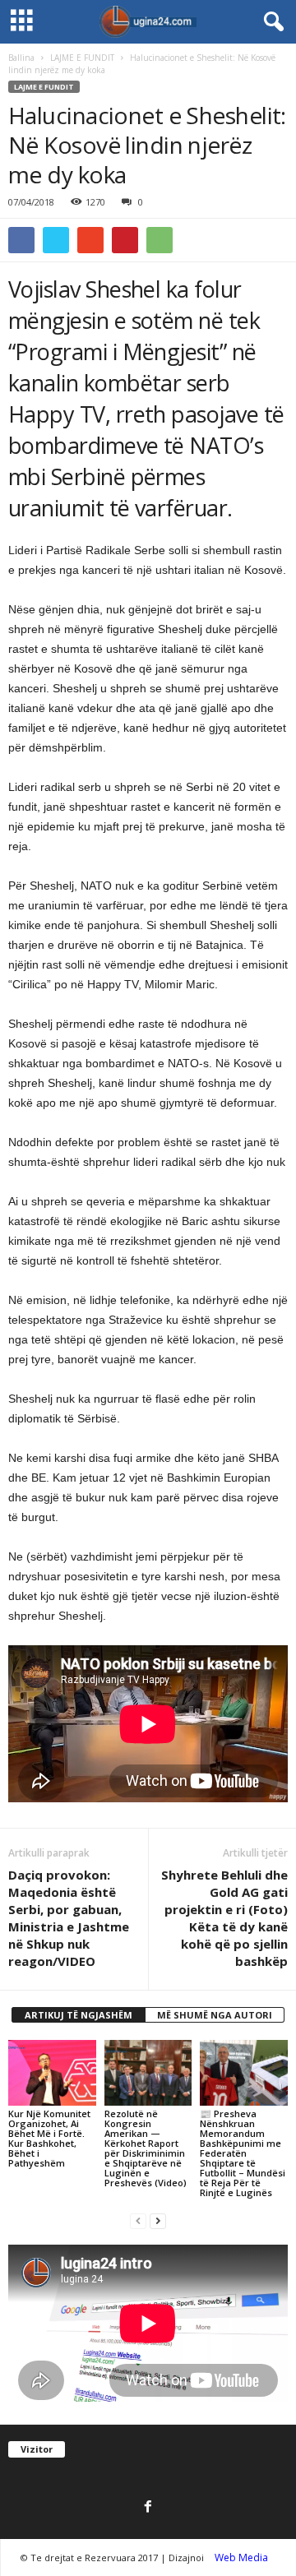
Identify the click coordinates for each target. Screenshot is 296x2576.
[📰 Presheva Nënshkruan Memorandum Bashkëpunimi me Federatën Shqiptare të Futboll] (244, 2073)
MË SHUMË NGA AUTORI (215, 2015)
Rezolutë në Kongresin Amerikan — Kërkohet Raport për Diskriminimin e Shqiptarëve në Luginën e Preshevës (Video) (146, 2148)
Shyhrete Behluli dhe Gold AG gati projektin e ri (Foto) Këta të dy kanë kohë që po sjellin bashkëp (224, 1918)
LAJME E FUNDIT (82, 58)
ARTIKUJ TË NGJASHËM (79, 2015)
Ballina (21, 58)
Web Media (241, 2558)
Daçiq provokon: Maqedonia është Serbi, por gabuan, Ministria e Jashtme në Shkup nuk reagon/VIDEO (69, 1918)
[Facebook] (148, 2508)
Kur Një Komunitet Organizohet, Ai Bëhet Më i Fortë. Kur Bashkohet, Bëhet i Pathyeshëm (49, 2138)
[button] (271, 22)
